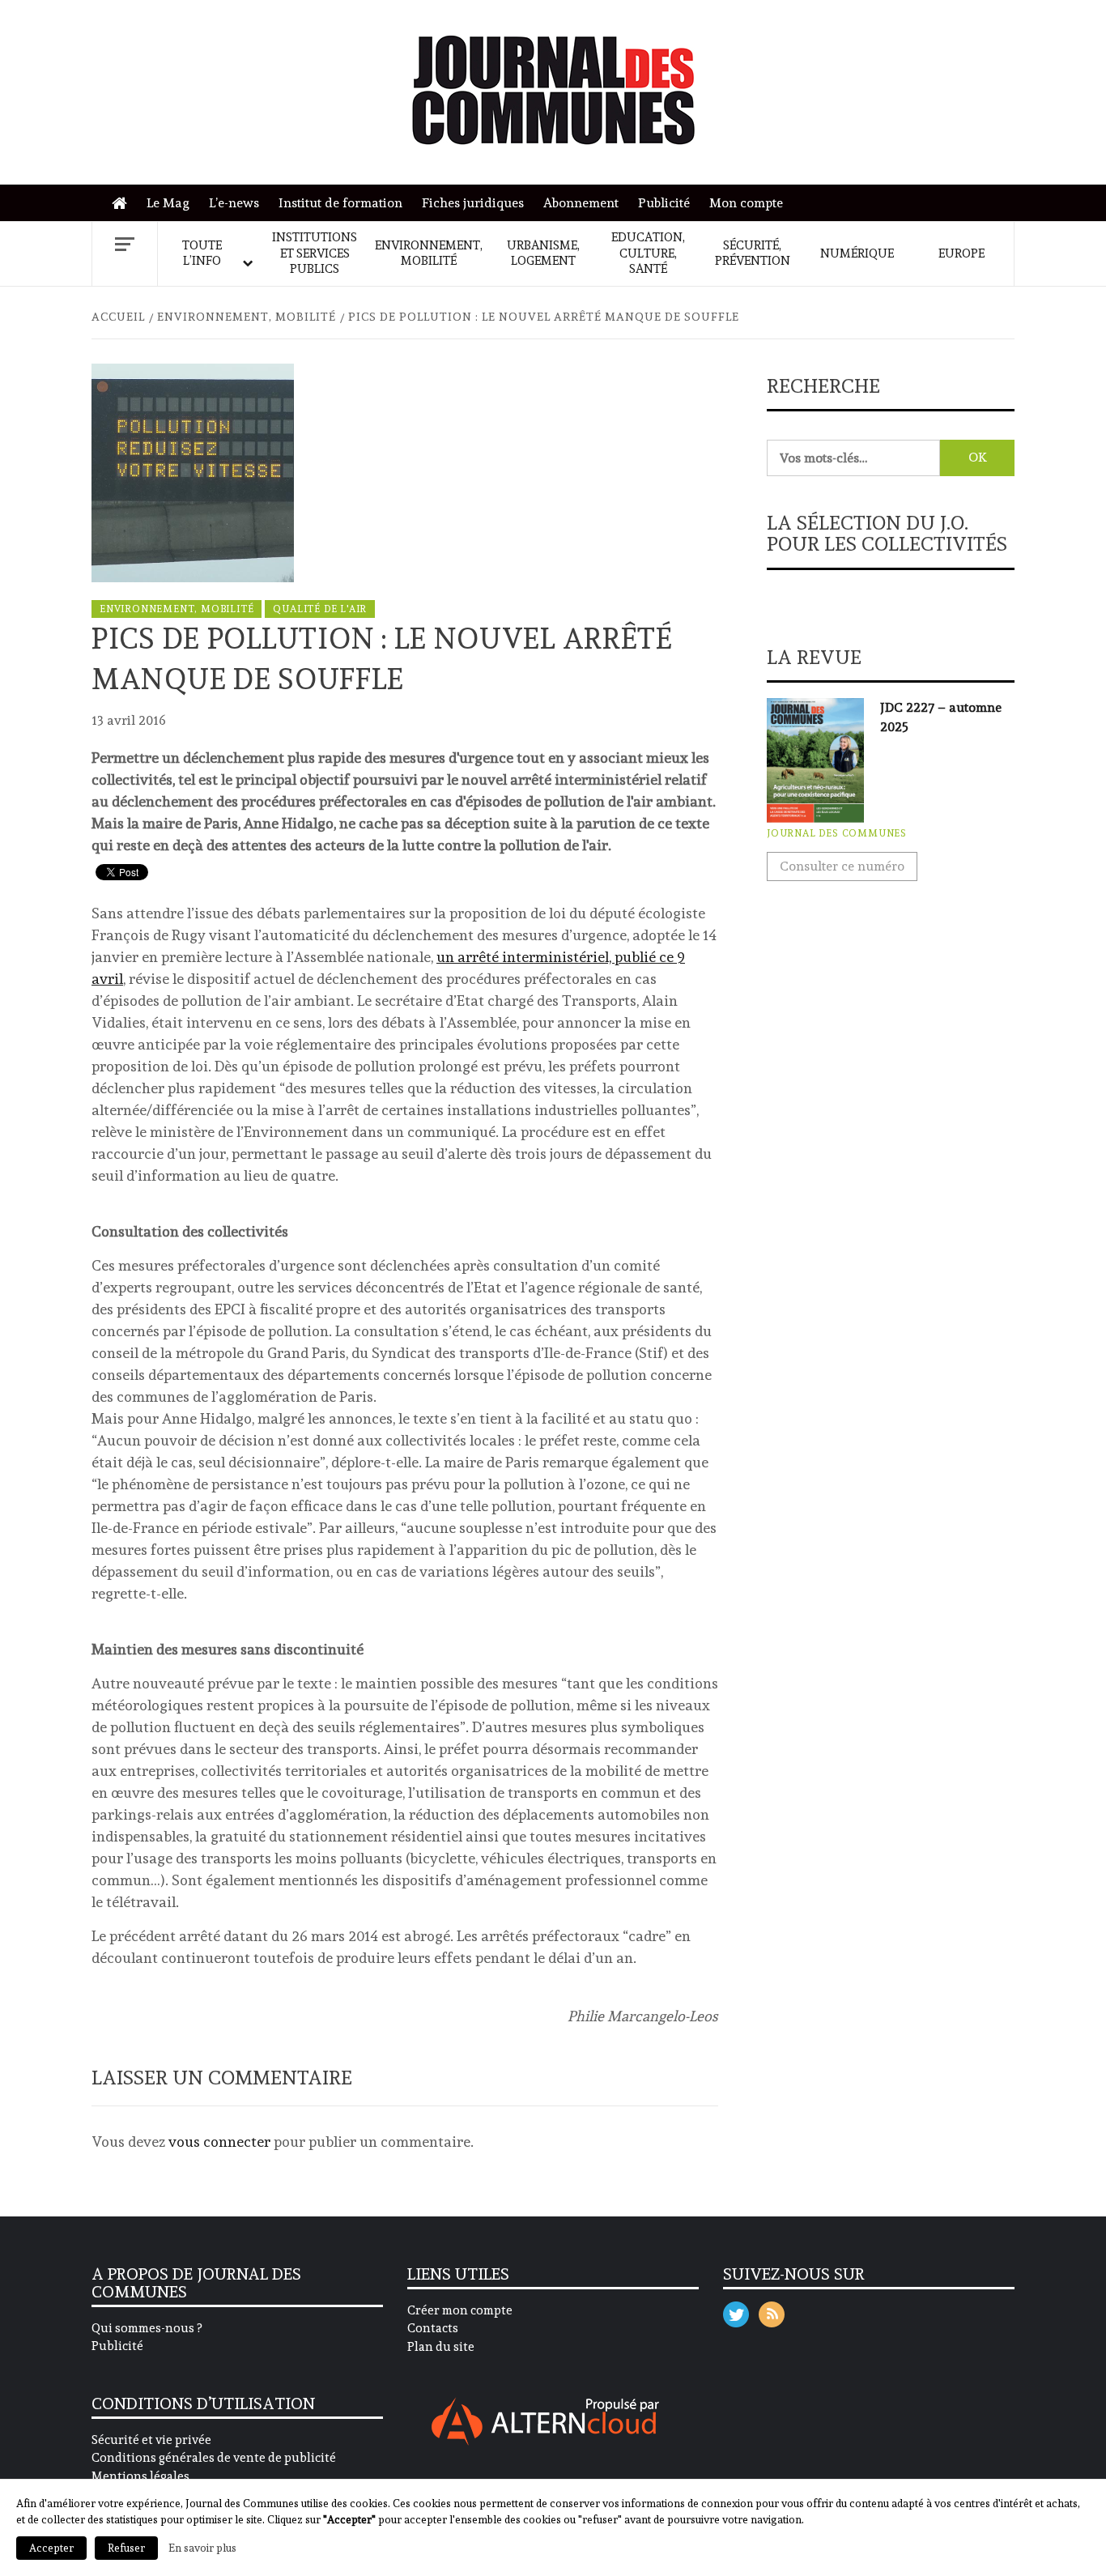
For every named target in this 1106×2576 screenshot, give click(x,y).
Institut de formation (340, 203)
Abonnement (581, 203)
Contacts (433, 2328)
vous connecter (219, 2142)
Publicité (664, 203)
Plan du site (441, 2347)
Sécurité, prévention (753, 253)
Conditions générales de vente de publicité (214, 2458)
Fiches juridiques (473, 203)
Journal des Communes (837, 833)
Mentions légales (140, 2476)
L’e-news (234, 203)
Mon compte (746, 203)
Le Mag (168, 203)
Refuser (126, 2548)
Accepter (51, 2548)
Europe (961, 253)
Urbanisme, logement (543, 253)
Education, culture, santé (648, 253)
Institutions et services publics (315, 253)
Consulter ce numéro (842, 866)
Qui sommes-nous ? (147, 2328)
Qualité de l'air (320, 609)
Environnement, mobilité (429, 253)
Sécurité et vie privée (151, 2440)
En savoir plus (202, 2548)
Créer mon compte (460, 2310)
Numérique (857, 253)
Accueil (123, 204)
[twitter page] (736, 2311)
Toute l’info (202, 253)
